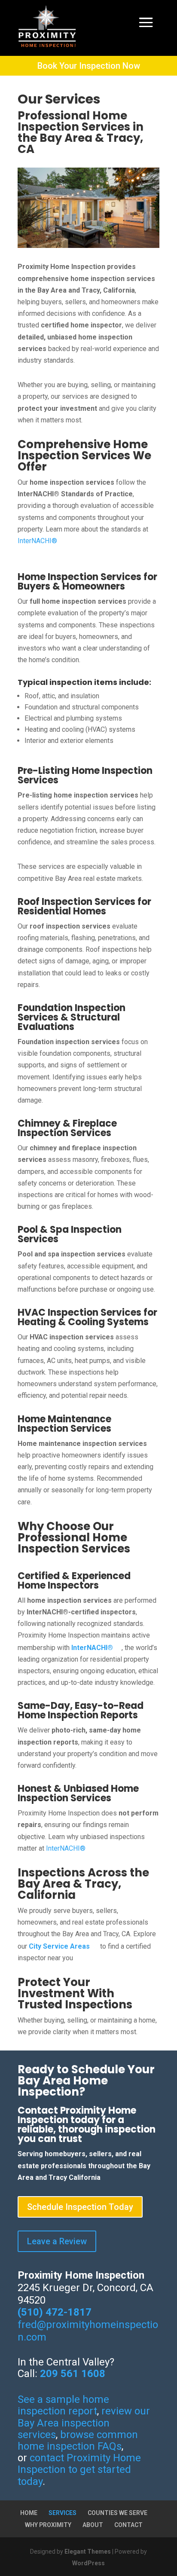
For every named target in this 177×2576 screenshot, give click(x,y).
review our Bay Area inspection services (84, 2423)
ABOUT (93, 2525)
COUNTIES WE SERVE (117, 2513)
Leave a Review (57, 2241)
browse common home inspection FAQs (78, 2440)
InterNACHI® (37, 541)
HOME (29, 2513)
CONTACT (128, 2525)
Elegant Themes (88, 2552)
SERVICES (63, 2513)
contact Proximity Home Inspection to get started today (79, 2469)
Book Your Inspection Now (89, 66)
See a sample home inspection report (63, 2405)
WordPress (88, 2563)
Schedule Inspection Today (80, 2207)
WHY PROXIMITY (48, 2525)
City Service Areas (59, 1946)
